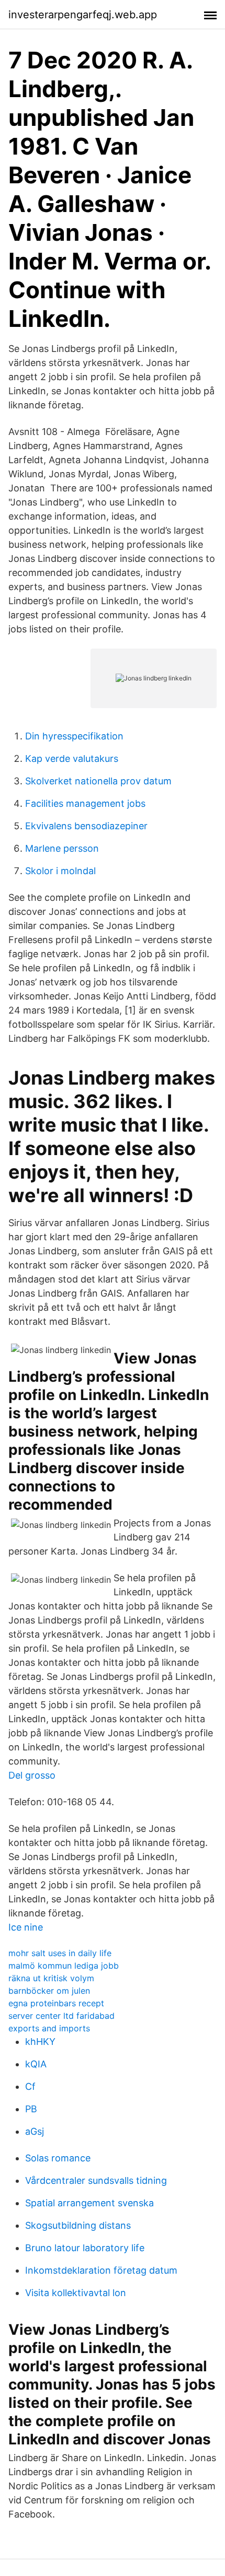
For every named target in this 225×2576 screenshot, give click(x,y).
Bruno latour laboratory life (85, 2248)
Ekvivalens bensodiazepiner (86, 826)
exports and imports (49, 2028)
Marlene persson (62, 848)
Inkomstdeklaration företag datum (101, 2270)
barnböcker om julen (49, 1991)
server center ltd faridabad (61, 2016)
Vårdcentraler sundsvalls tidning (96, 2180)
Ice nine (26, 1927)
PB (31, 2109)
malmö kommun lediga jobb (64, 1966)
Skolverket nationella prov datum (98, 781)
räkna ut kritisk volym (51, 1978)
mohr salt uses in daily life (60, 1953)
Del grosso (32, 1775)
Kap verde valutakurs (72, 758)
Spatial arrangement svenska (89, 2203)
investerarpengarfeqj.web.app (83, 15)
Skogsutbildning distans (78, 2225)
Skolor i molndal (60, 871)
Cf (30, 2086)
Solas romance (58, 2158)
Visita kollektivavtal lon (76, 2293)
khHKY (40, 2042)
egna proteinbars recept (56, 2003)
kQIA (36, 2064)
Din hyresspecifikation (74, 736)
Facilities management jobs (85, 803)
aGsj (35, 2131)
